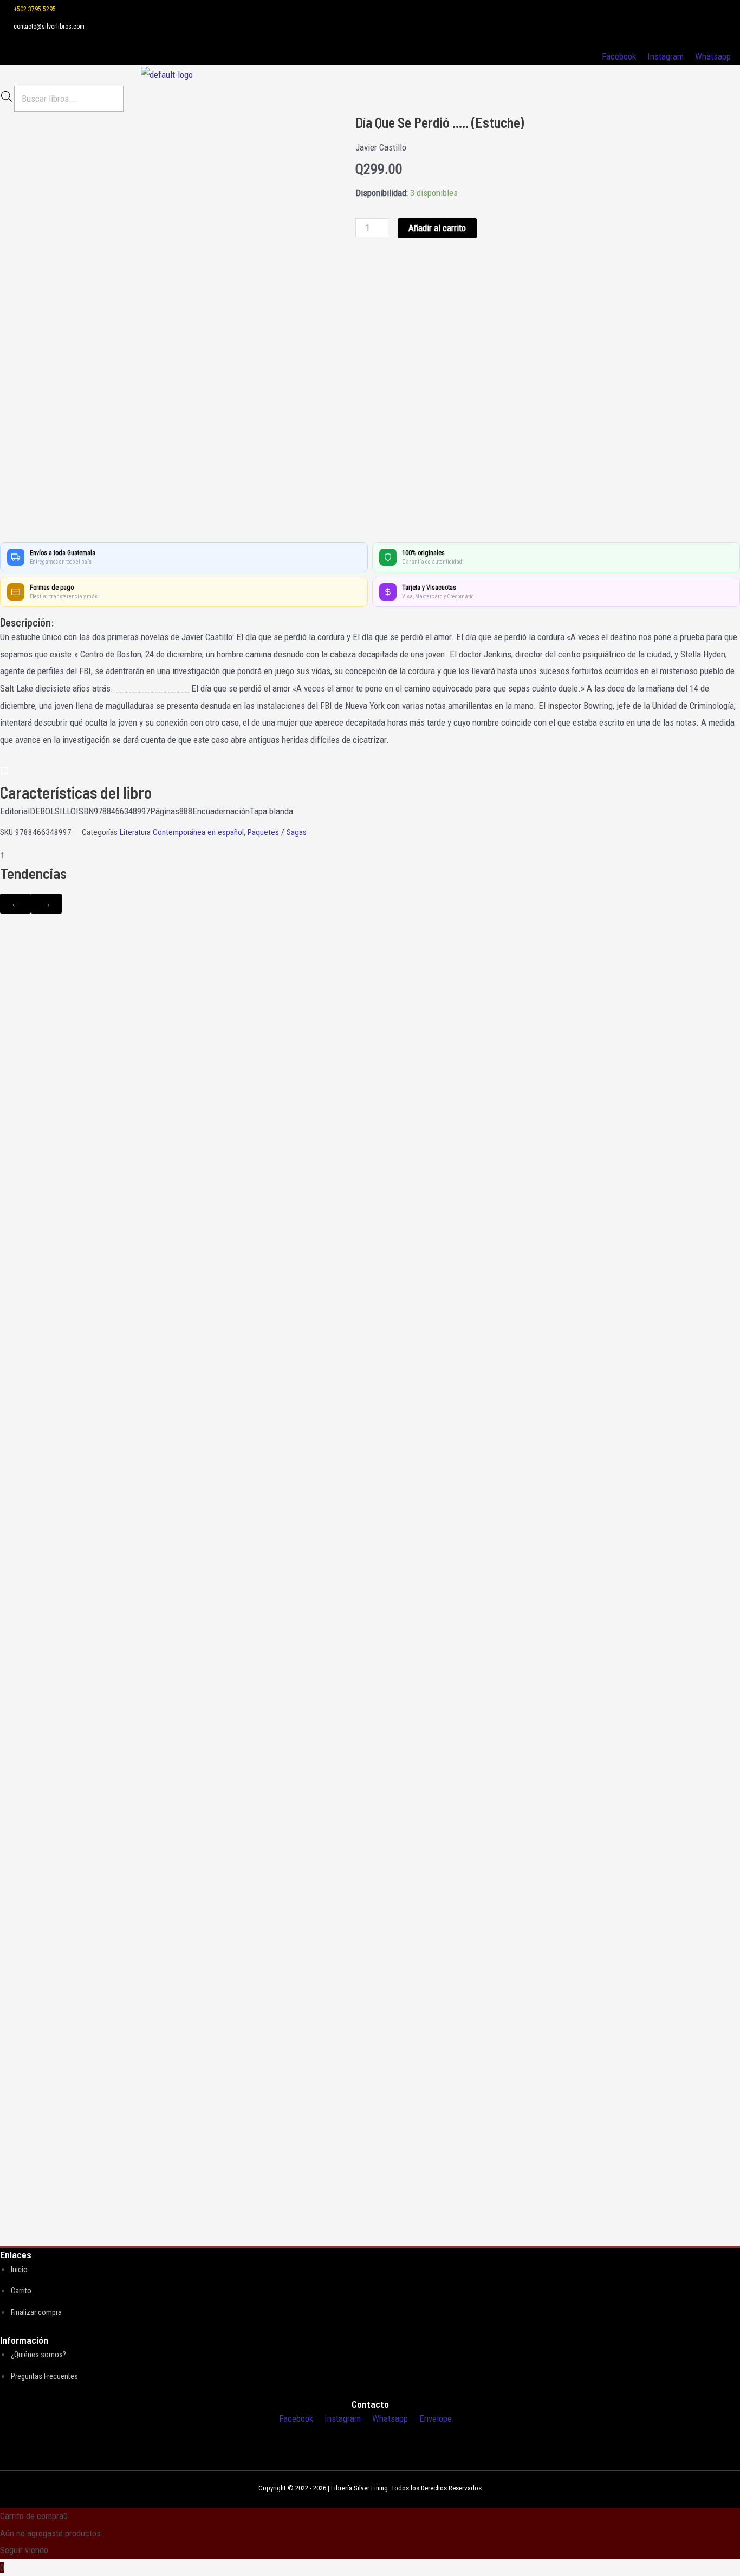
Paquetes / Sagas (277, 832)
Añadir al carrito (437, 228)
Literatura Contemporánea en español (182, 832)
